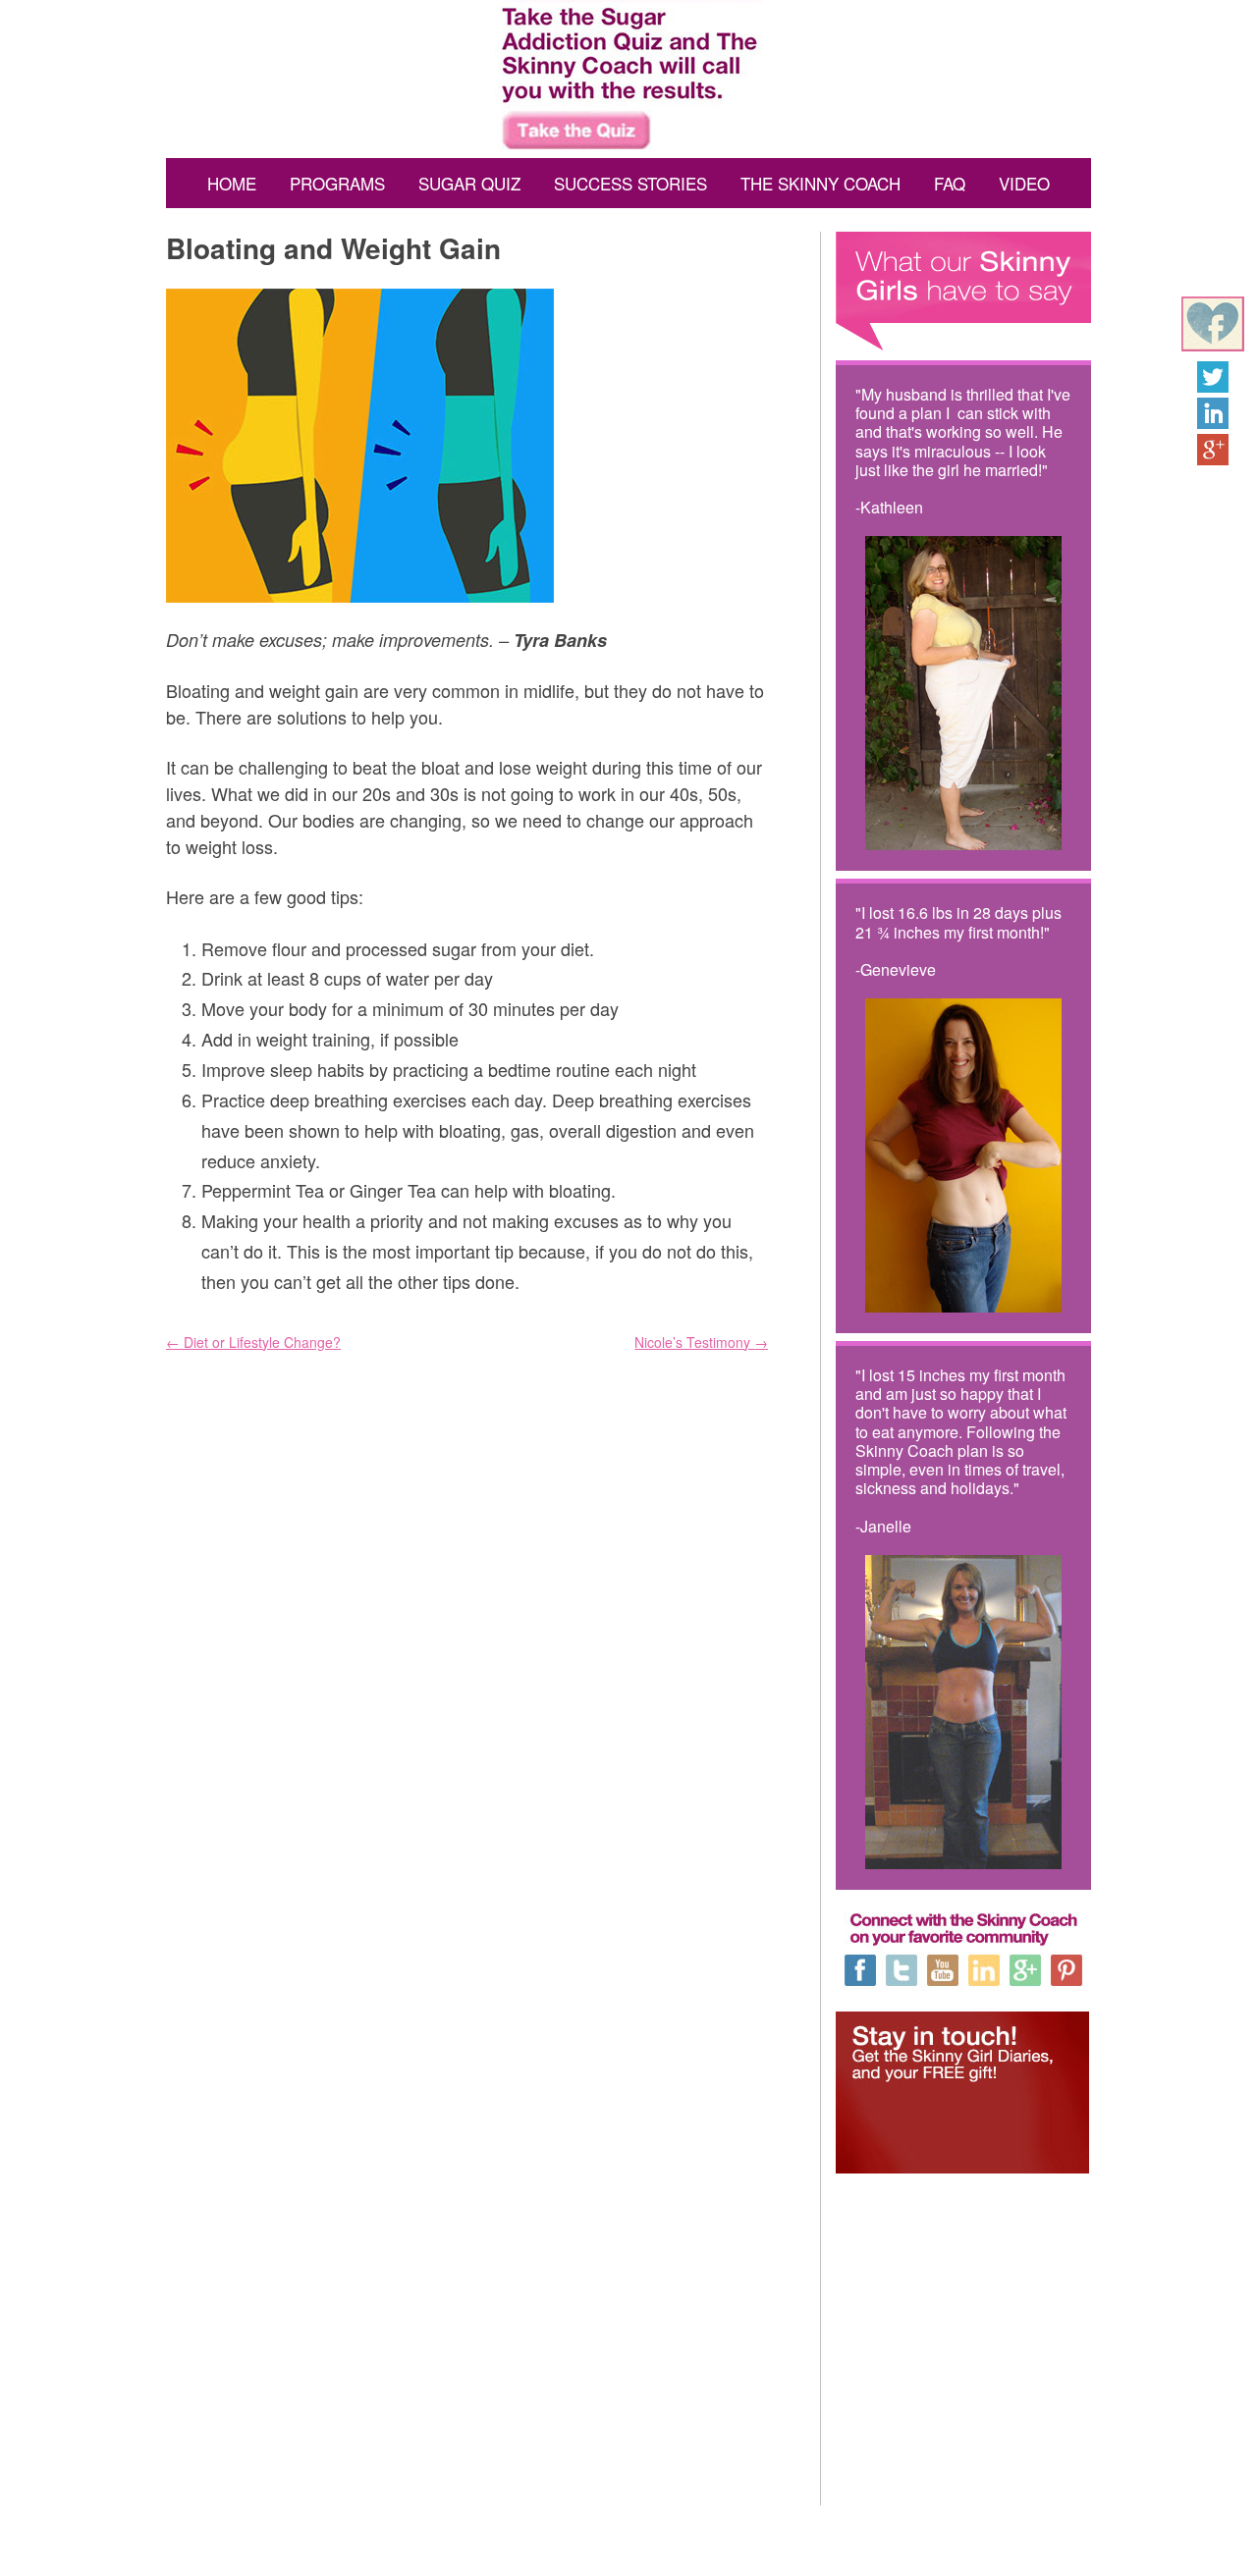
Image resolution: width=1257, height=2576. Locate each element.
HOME (232, 183)
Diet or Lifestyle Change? (253, 1342)
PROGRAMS (337, 183)
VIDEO (1024, 183)
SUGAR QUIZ (469, 183)
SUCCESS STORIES (630, 183)
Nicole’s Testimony (701, 1342)
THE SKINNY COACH (820, 183)
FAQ (950, 183)
